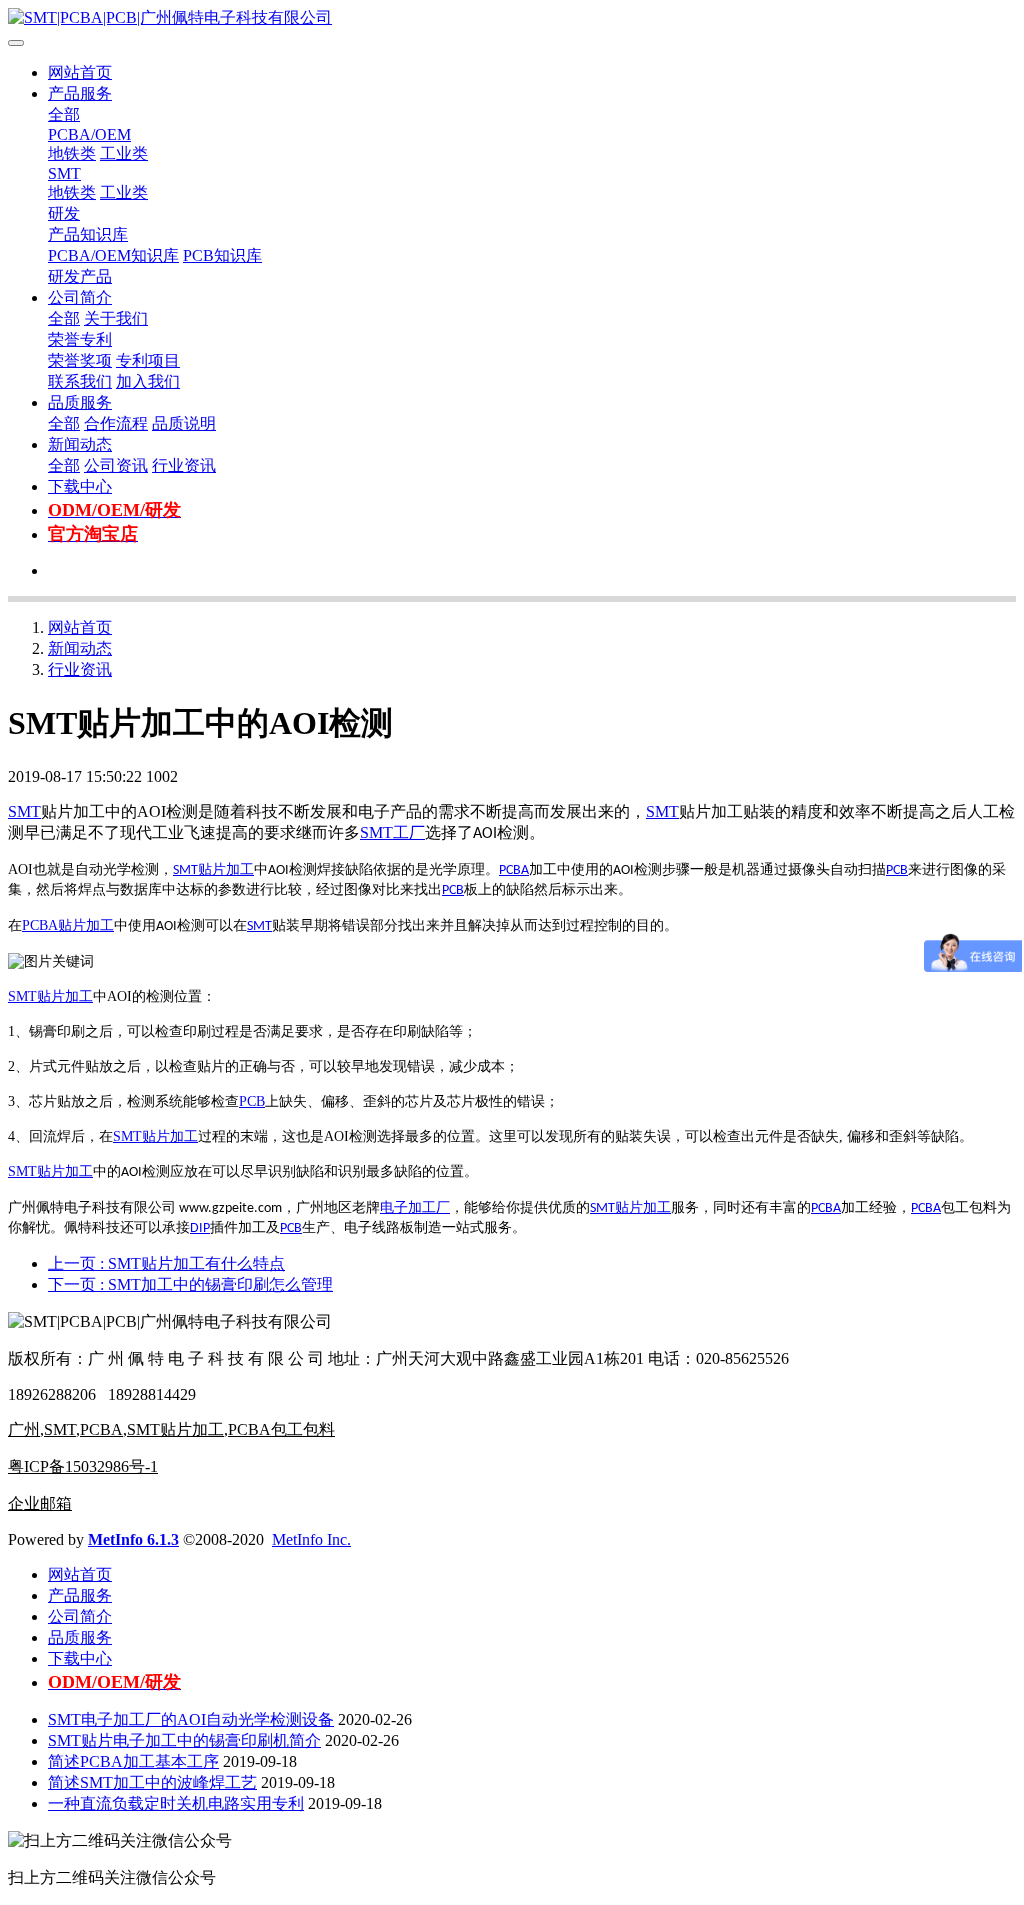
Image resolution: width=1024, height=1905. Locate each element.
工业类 (124, 153)
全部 (64, 114)
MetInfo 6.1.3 (133, 1539)
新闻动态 (80, 444)
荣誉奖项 (80, 360)
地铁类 (72, 153)
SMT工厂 (392, 832)
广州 (24, 1429)
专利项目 (148, 360)
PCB (897, 870)
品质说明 (184, 423)
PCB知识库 (222, 255)
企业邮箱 (40, 1503)
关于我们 (116, 318)
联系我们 (80, 381)
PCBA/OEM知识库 (113, 255)
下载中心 (80, 486)
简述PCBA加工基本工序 (133, 1761)
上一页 (166, 1263)
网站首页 (80, 72)
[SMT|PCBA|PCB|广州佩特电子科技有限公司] (512, 18)
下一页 (190, 1284)
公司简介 (80, 297)
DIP (200, 1228)
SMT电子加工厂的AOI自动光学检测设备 (191, 1719)
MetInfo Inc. (311, 1539)
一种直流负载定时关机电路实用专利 (176, 1803)
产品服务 (80, 93)
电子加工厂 (415, 1207)
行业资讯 (184, 465)
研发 (64, 213)
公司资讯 (116, 465)
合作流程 (116, 423)
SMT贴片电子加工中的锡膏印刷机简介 (184, 1740)
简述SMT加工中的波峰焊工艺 (152, 1782)
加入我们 (148, 381)
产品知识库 (88, 234)
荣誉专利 (80, 339)
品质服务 (80, 402)
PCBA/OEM (89, 134)
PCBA (514, 870)
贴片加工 (226, 869)
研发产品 (80, 276)
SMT (64, 173)
